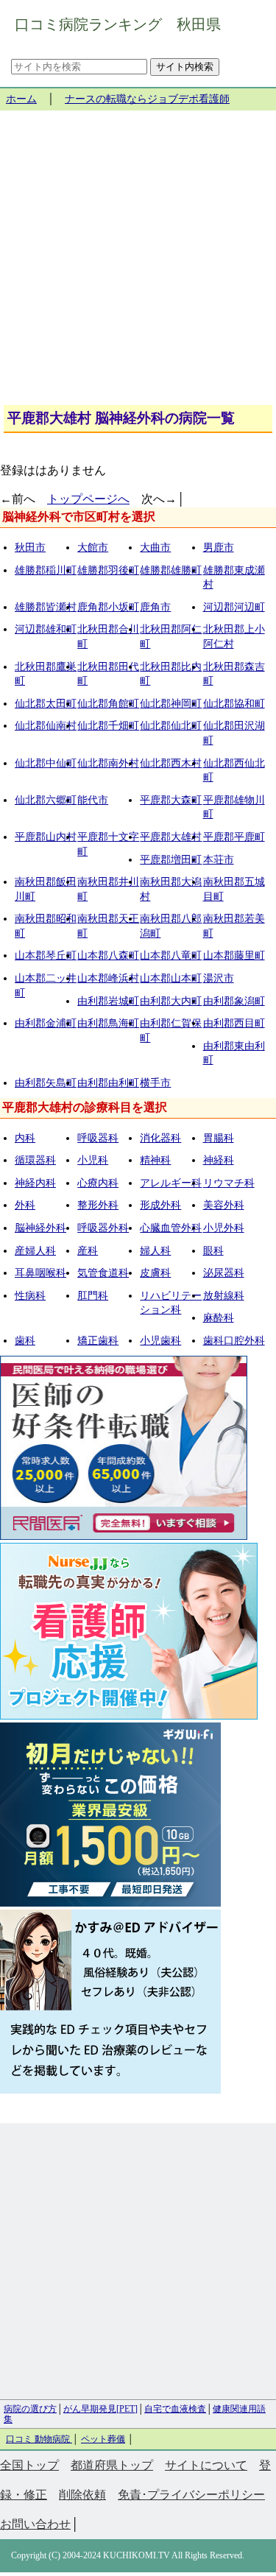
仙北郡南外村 (108, 763)
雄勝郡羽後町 (108, 570)
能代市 (93, 800)
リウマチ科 (229, 1183)
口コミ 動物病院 (39, 2439)
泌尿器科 (224, 1273)
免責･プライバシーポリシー (191, 2495)
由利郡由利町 (108, 1083)
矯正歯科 (98, 1341)
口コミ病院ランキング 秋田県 (118, 24)
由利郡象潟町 (234, 1001)
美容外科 (224, 1205)
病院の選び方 (30, 2409)
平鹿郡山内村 (46, 837)
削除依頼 (82, 2495)
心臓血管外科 (171, 1228)
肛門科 (93, 1296)
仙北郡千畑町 (108, 726)
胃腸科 (219, 1138)
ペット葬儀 (103, 2439)
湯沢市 (219, 978)
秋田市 (30, 548)
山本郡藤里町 (234, 956)
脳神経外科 (40, 1228)
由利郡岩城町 (108, 1001)
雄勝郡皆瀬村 (46, 607)
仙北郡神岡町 (171, 704)
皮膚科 (155, 1273)
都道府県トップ (112, 2465)
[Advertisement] (138, 263)
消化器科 (160, 1138)
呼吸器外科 (103, 1228)
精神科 (155, 1160)
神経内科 (35, 1183)
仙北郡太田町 (46, 704)
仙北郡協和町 (234, 704)
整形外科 (98, 1205)
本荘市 (219, 860)
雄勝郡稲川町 (46, 570)
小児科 (93, 1160)
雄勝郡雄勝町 (171, 570)
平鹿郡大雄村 (171, 837)
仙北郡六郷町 (46, 800)
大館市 (93, 548)
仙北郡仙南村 (46, 726)
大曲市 (155, 548)
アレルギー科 (171, 1183)
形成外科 (160, 1205)
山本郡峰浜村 (108, 978)
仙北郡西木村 (171, 763)
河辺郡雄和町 (46, 629)
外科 (25, 1205)
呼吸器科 (98, 1138)
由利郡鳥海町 (108, 1023)
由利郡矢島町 (46, 1083)
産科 (88, 1251)
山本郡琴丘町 (46, 956)
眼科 (213, 1251)
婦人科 (155, 1251)
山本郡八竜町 (171, 956)
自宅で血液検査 (175, 2409)
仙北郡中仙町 (46, 763)
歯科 (25, 1341)
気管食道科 (103, 1273)
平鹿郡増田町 (171, 860)
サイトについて (206, 2465)
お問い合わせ (35, 2524)
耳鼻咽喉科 (40, 1273)
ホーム (21, 99)
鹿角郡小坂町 (108, 607)
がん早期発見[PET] (100, 2409)
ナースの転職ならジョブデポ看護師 (147, 99)
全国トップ (29, 2465)
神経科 (219, 1160)
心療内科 (98, 1183)
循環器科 (35, 1160)
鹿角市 (155, 607)
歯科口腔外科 (234, 1341)
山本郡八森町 (108, 956)
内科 (25, 1138)
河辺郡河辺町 (234, 607)
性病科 (30, 1296)
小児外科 (224, 1228)
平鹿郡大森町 (171, 800)
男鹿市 (219, 548)
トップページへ (88, 499)
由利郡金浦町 (46, 1023)
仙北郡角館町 (108, 704)
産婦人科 (35, 1251)
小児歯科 (160, 1341)
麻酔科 (219, 1318)
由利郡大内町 (171, 1001)
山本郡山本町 (171, 978)
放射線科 (224, 1296)
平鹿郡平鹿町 (234, 837)
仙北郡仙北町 (171, 726)
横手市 (155, 1083)
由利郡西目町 (234, 1023)
